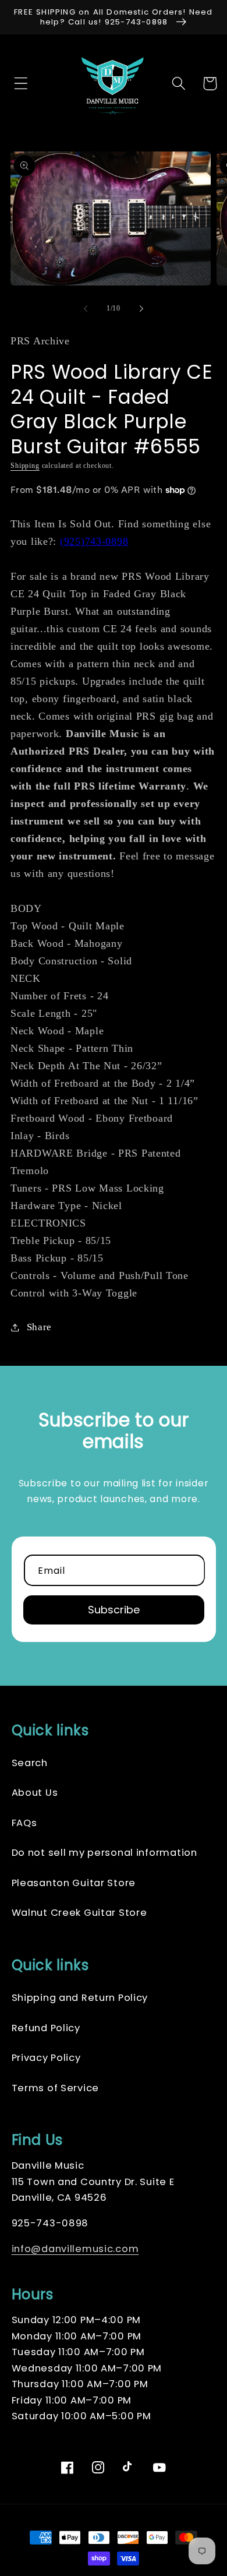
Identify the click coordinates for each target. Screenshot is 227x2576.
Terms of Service (56, 2088)
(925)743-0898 (94, 541)
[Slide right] (141, 309)
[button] (18, 84)
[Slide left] (86, 309)
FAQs (24, 1823)
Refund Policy (46, 2028)
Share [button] (39, 1327)
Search (30, 1763)
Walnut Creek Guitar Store (79, 1913)
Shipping (25, 466)
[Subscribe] (114, 1610)
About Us (35, 1793)
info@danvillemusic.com (75, 2249)
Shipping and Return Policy (80, 1998)
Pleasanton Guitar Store (74, 1883)
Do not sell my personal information (104, 1853)
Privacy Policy (46, 2058)
